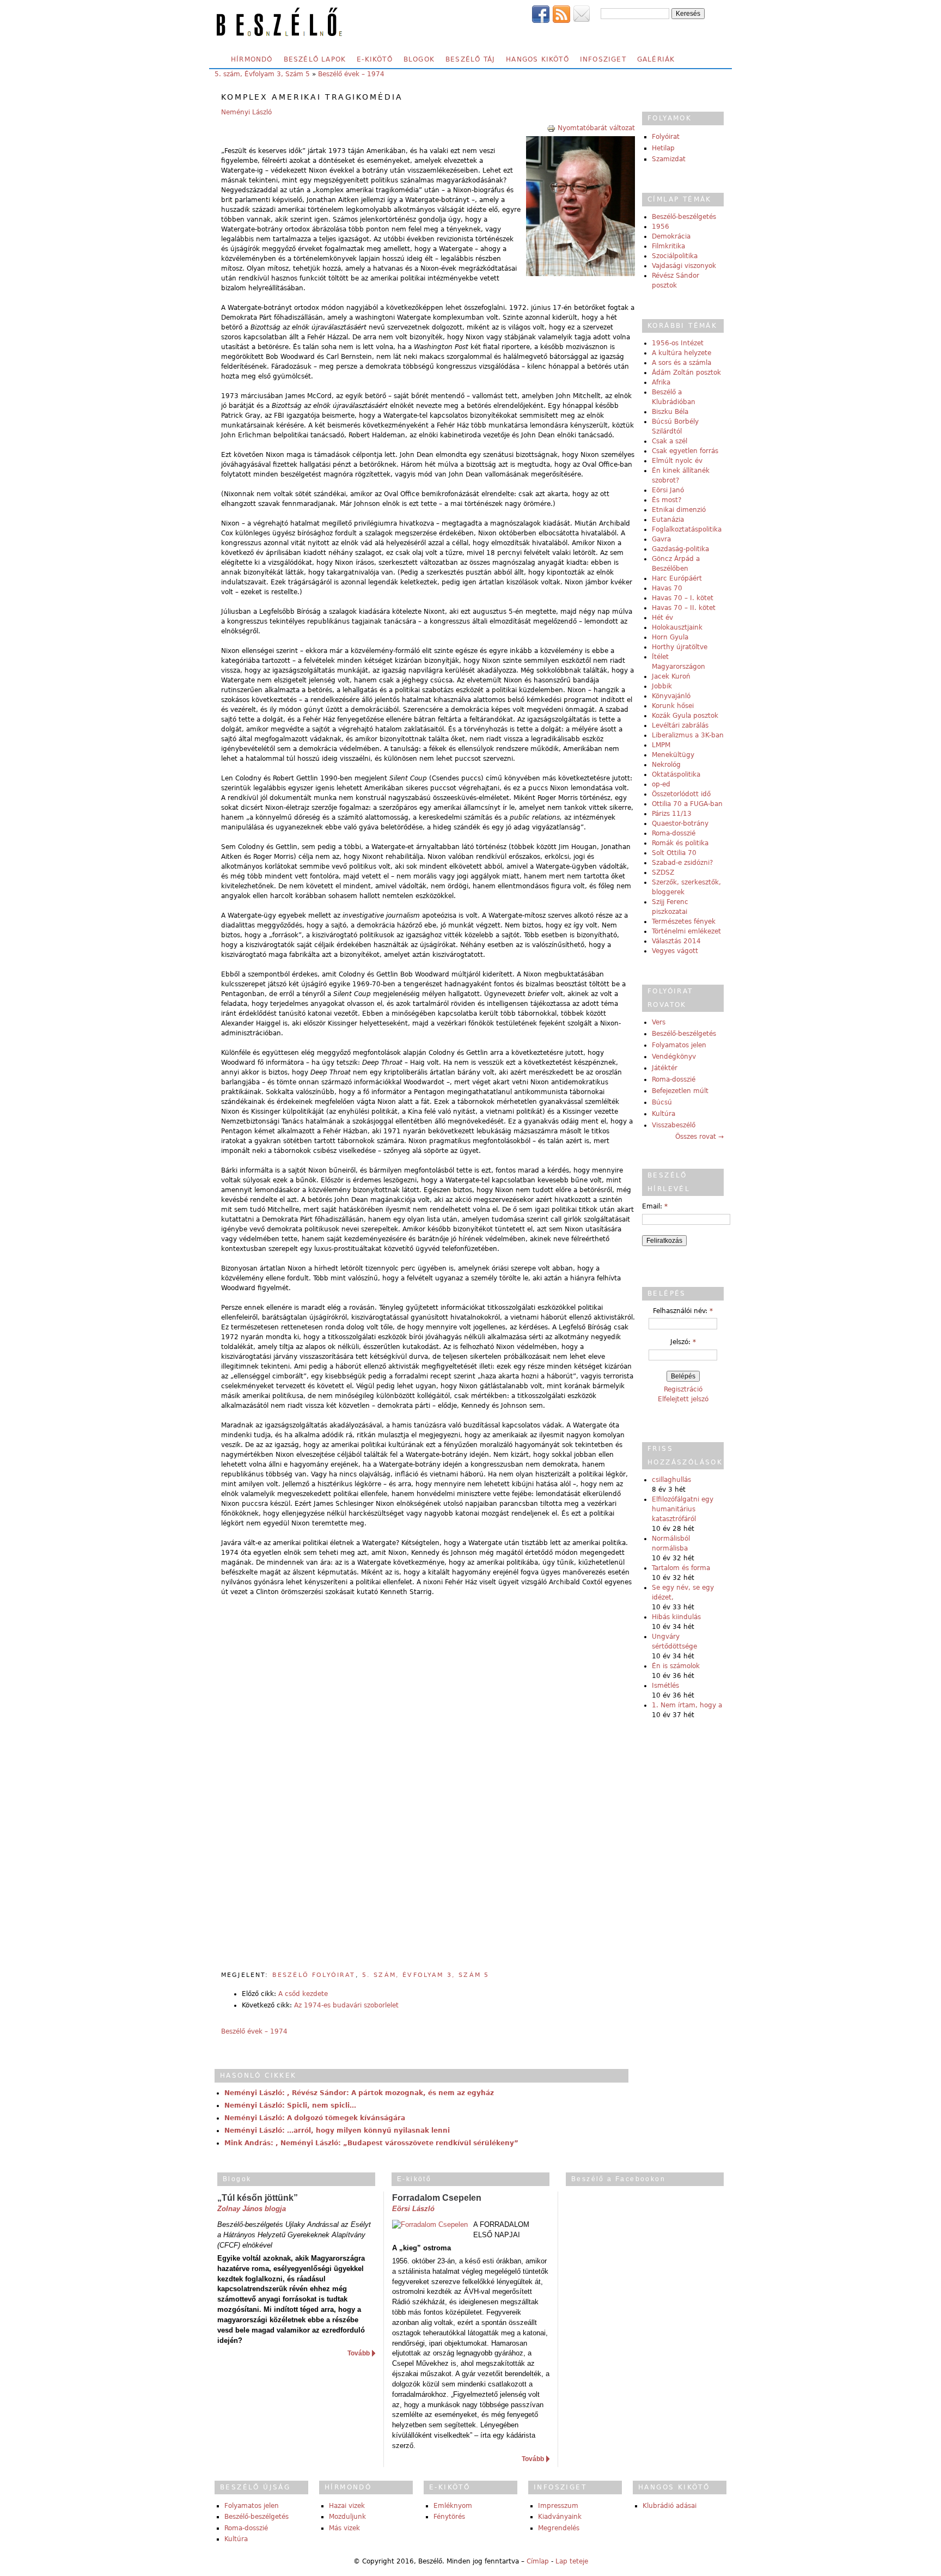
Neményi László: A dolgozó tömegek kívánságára (315, 2118)
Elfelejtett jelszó (683, 1399)
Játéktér (665, 1068)
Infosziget (603, 59)
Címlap (538, 2561)
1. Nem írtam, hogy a (687, 1705)
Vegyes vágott (675, 951)
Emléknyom (453, 2506)
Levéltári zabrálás (680, 725)
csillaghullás (671, 1480)
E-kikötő (375, 59)
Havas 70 (667, 588)
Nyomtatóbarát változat (596, 128)
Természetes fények (684, 921)
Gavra (661, 539)
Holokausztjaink (677, 627)
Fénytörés (449, 2517)
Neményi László (246, 112)
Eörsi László (413, 2209)
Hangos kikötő (537, 59)
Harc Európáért (677, 578)
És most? (667, 500)
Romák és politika (680, 843)
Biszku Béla (670, 412)
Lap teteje (572, 2561)
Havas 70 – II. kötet (684, 608)
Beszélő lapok (315, 59)
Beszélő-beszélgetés (684, 217)
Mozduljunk (347, 2517)
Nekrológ (666, 765)
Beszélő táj (470, 59)
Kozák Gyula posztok (685, 716)
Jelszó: (683, 1342)
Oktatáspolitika (676, 774)
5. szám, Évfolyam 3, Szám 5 (262, 74)
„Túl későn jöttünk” (258, 2198)
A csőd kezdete (303, 1994)
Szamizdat (669, 159)
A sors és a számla (682, 363)
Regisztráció (683, 1389)
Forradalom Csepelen (437, 2198)
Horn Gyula (670, 637)
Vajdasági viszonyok (684, 266)
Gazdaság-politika (680, 549)
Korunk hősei (673, 706)
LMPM (661, 745)
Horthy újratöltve (680, 647)
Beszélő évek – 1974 (351, 74)
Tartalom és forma (681, 1568)
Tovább (359, 2353)
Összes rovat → (699, 1137)
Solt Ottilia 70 (674, 853)
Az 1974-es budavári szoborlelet (346, 2005)
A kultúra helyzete (682, 353)
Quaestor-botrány (680, 823)
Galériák (656, 59)
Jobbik (662, 686)
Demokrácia (671, 236)
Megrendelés (559, 2528)
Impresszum (558, 2506)
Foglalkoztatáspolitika (687, 529)
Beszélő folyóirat (314, 1975)
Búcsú (662, 1102)
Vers (659, 1022)
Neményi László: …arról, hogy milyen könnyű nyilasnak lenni (337, 2131)
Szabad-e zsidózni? (682, 863)
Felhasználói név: (683, 1311)
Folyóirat (666, 137)
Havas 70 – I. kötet (683, 598)
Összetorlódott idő (681, 794)
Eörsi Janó (668, 490)
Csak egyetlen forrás (685, 451)
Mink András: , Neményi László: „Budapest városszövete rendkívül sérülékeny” (371, 2143)
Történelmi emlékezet (686, 931)
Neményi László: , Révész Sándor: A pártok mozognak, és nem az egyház (359, 2093)
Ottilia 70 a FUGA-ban (687, 804)
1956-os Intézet (678, 343)
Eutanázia (668, 520)
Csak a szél (670, 441)
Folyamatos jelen (679, 1045)
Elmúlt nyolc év (677, 461)
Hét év (662, 618)
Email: (655, 1206)
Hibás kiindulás (676, 1617)
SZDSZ (663, 872)
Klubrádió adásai (670, 2506)
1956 (661, 227)
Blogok (419, 59)
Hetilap (663, 148)
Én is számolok (676, 1666)
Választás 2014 (676, 941)
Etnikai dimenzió (679, 510)
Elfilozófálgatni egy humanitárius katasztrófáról (683, 1509)
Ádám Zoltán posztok (686, 373)
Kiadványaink (560, 2517)
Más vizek (344, 2528)
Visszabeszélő (674, 1125)
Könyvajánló (671, 696)
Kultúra (664, 1114)
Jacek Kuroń (671, 676)
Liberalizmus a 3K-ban (688, 735)
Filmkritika (668, 246)
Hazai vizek (347, 2506)
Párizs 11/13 (672, 814)
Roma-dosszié (674, 833)
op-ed (661, 784)
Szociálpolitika (675, 256)
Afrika (661, 382)
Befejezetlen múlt (680, 1091)
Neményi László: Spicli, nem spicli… (290, 2105)
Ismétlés (665, 1686)
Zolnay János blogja (252, 2209)
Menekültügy (673, 755)
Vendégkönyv (674, 1057)
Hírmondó (252, 59)
